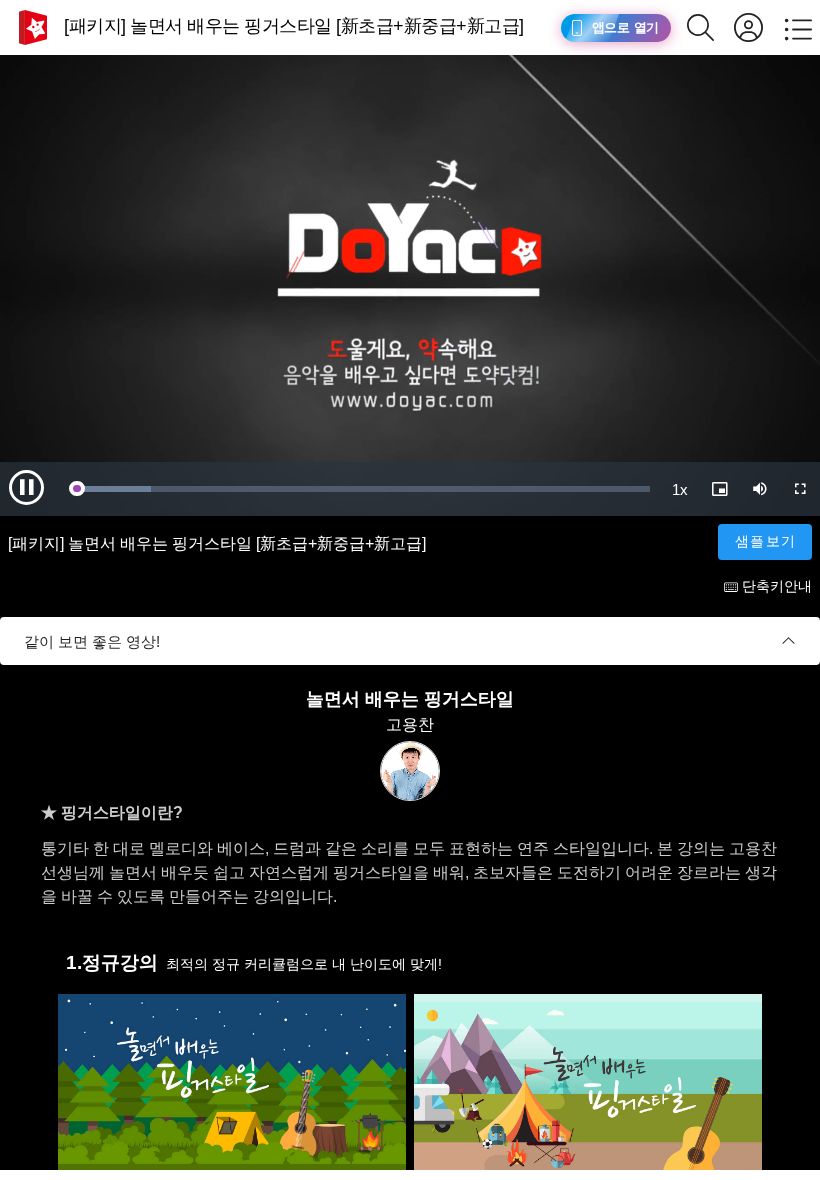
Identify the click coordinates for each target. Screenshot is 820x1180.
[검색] (710, 27)
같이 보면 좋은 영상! (92, 641)
